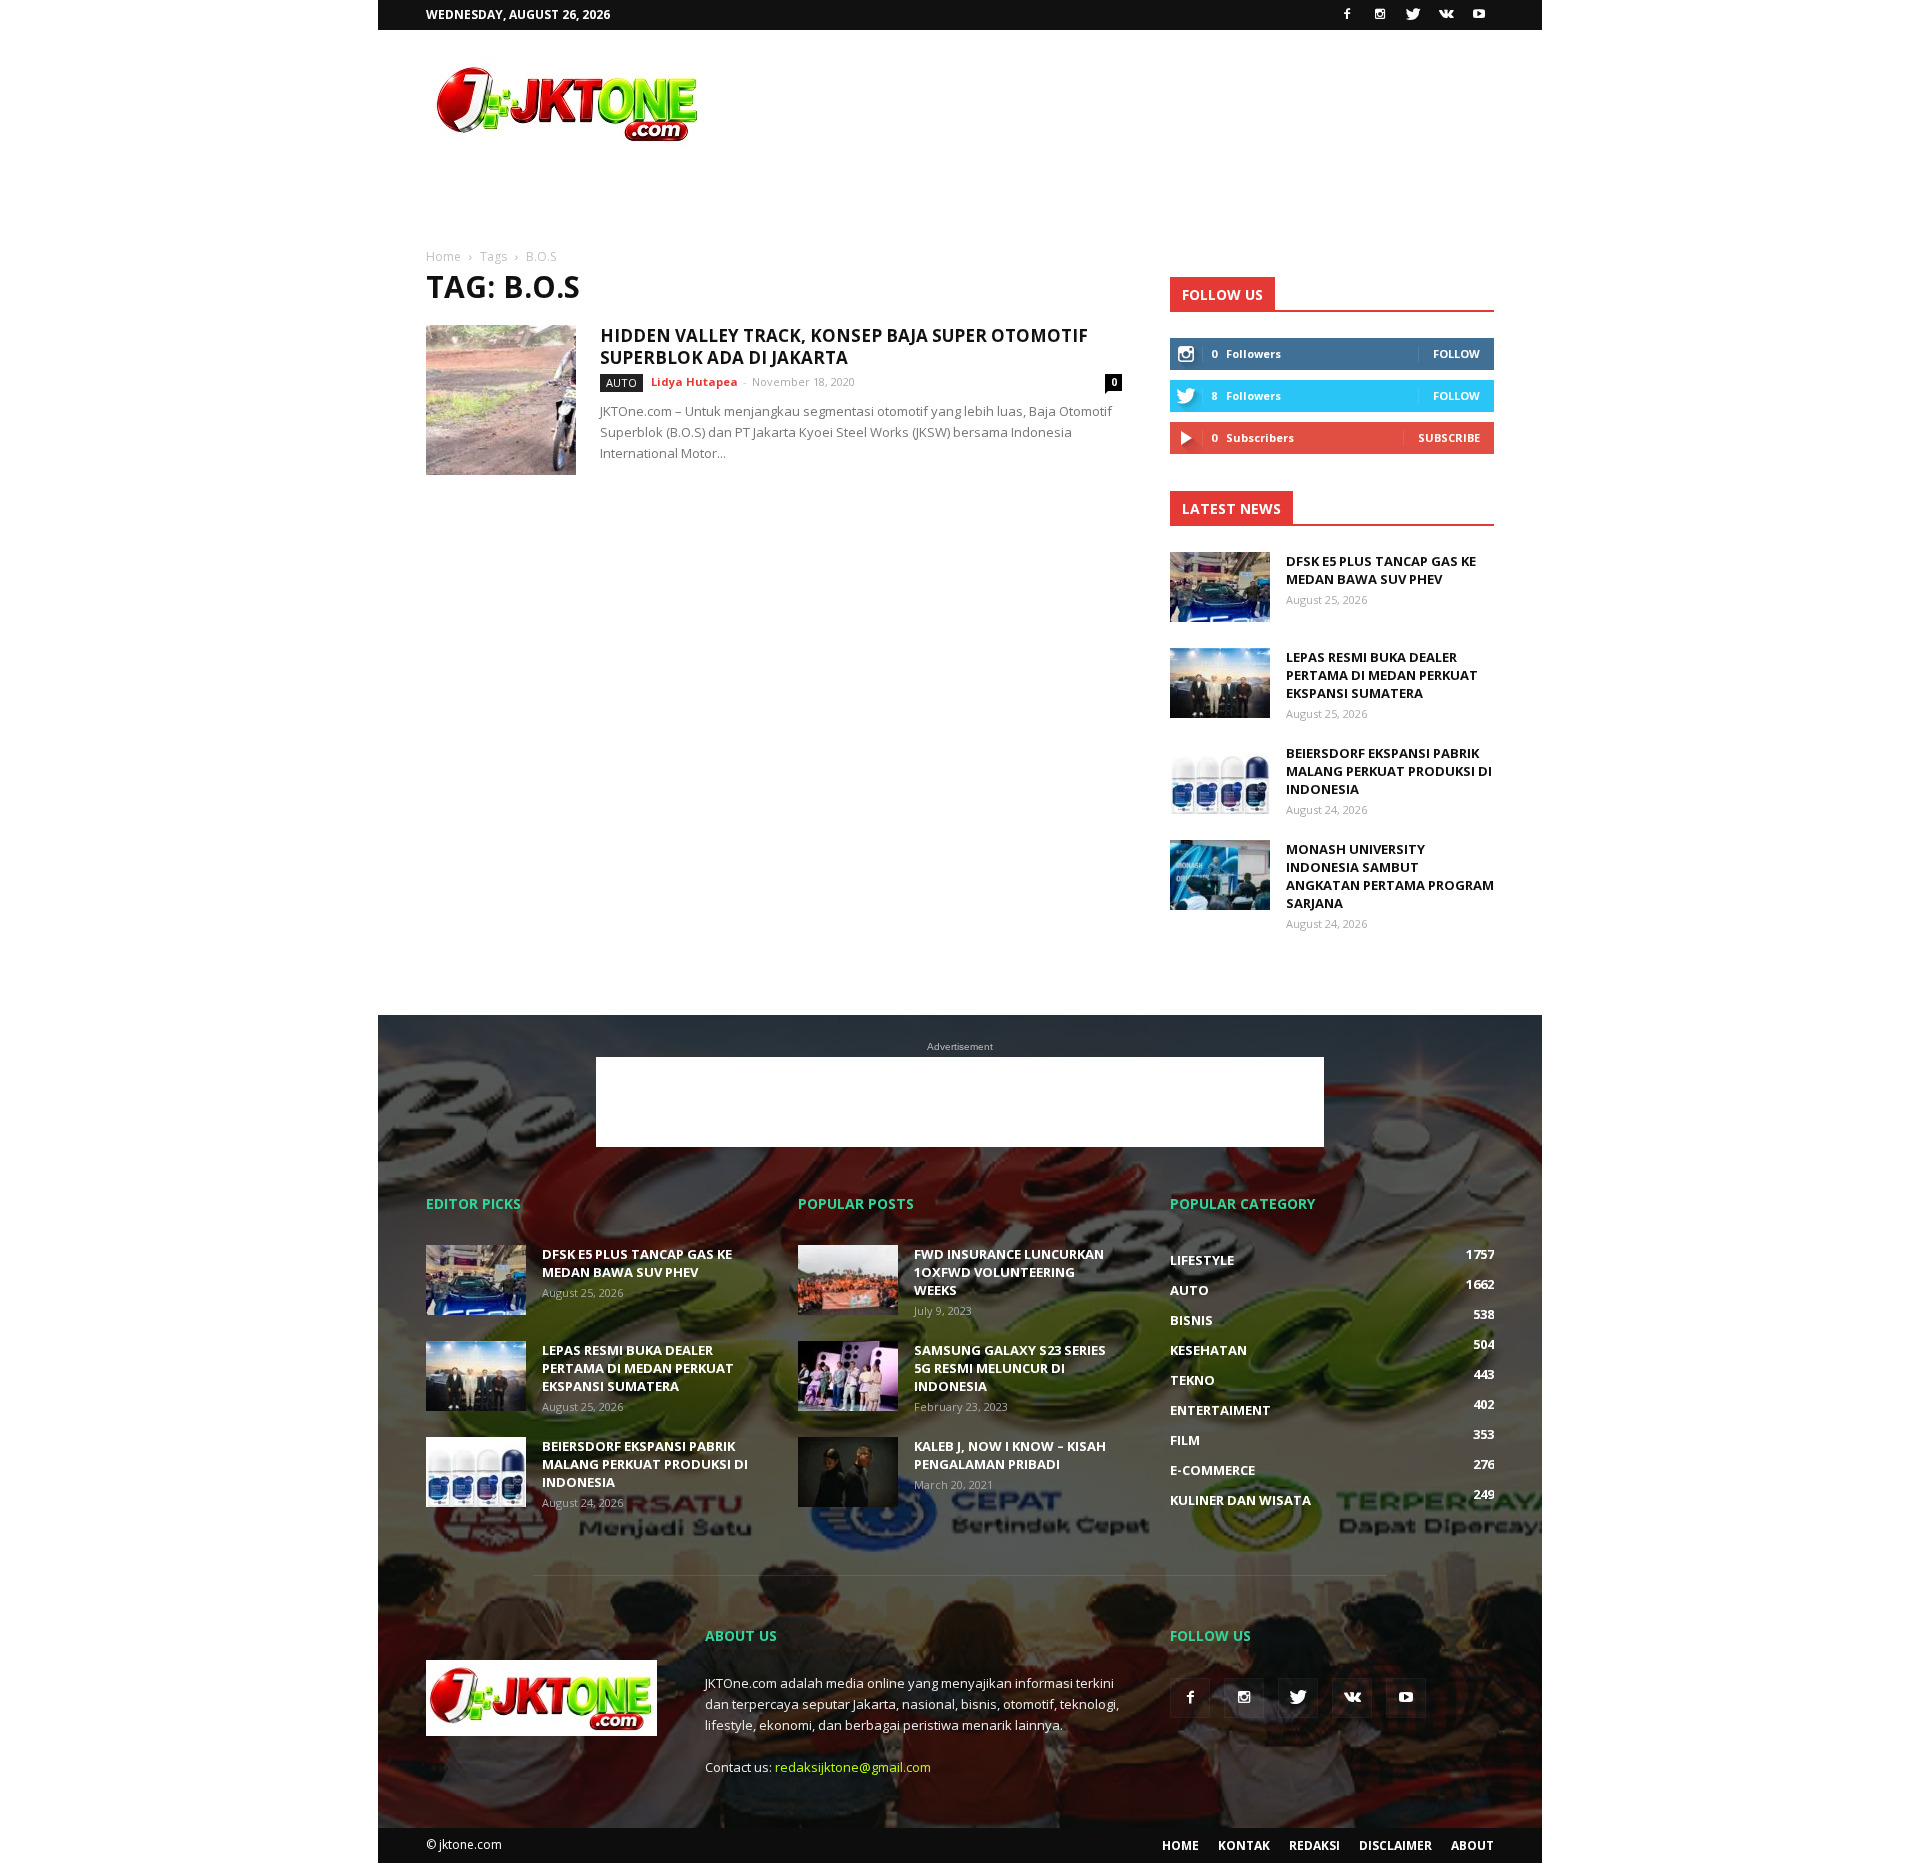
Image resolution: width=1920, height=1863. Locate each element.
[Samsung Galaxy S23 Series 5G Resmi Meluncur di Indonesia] (848, 1376)
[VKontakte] (1446, 15)
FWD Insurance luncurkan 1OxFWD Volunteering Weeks (1009, 1272)
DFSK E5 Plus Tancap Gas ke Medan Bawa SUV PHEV (1381, 570)
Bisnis (1191, 1320)
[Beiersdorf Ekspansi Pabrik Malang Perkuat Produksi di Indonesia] (1220, 779)
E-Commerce (1212, 1470)
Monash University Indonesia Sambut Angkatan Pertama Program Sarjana (1390, 876)
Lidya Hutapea (694, 381)
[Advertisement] (1130, 103)
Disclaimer (1395, 1845)
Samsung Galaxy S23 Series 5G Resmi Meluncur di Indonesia (1010, 1368)
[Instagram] (1380, 15)
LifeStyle (1202, 1260)
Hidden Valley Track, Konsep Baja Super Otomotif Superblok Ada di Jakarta (844, 346)
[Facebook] (1347, 15)
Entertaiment (1220, 1410)
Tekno (1192, 1380)
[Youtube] (1479, 15)
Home (1180, 1845)
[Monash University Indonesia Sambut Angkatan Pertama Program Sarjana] (1220, 875)
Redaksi (1314, 1845)
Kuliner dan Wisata (1240, 1500)
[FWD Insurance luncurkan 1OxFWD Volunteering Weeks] (848, 1280)
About (1472, 1845)
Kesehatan (1208, 1350)
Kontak (1244, 1845)
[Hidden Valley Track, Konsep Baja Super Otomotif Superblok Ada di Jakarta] (501, 400)
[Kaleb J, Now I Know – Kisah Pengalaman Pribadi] (848, 1472)
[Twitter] (1413, 15)
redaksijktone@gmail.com (853, 1767)
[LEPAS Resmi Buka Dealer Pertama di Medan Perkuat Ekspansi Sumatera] (1220, 683)
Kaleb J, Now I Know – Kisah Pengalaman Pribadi (1010, 1455)
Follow (1456, 353)
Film (1185, 1440)
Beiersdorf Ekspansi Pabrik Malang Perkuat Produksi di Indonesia (1389, 771)
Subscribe (1449, 437)
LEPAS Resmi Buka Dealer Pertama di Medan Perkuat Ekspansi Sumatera (1382, 675)
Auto (621, 382)
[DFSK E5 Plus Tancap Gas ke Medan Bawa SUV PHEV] (1220, 587)
